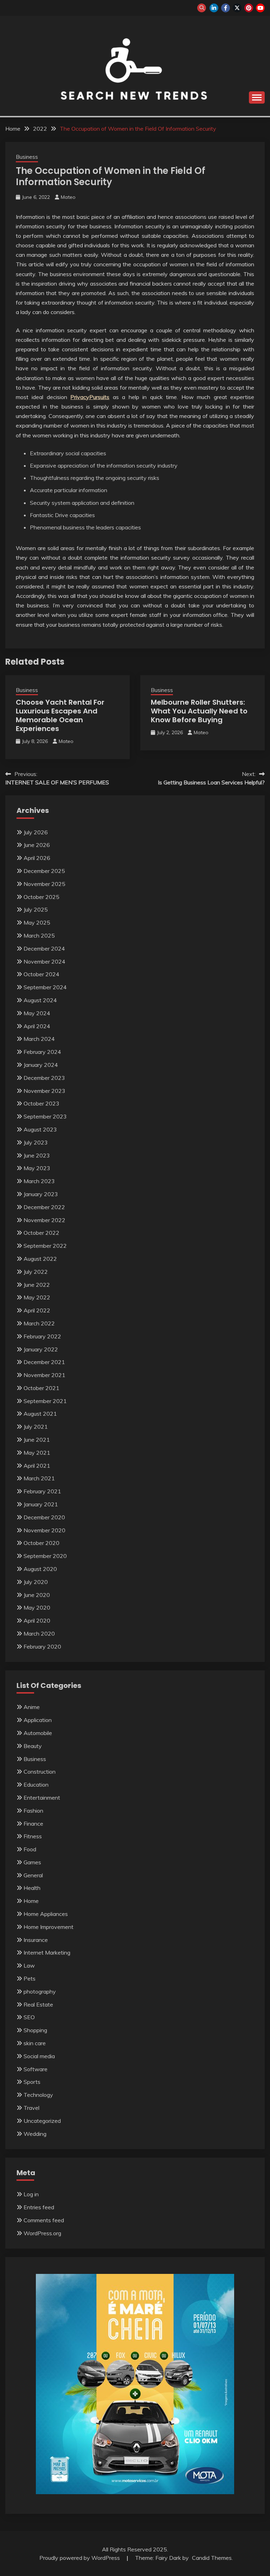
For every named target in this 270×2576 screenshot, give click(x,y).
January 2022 (41, 1349)
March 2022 (39, 1323)
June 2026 (37, 845)
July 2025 (36, 909)
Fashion (33, 1811)
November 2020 (44, 1530)
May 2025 (37, 922)
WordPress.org (42, 2233)
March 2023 (39, 1181)
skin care (35, 2043)
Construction (40, 1772)
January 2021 (41, 1504)
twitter (237, 8)
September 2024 (45, 987)
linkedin (214, 8)
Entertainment (42, 1798)
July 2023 (36, 1142)
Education (36, 1785)
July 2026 (36, 832)
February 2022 (42, 1336)
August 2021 (40, 1414)
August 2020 (40, 1569)
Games (32, 1862)
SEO (29, 2017)
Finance (33, 1824)
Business (27, 157)
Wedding (35, 2134)
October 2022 (41, 1233)
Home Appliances (46, 1914)
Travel (31, 2108)
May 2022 (37, 1297)
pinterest (249, 8)
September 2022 (45, 1246)
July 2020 (36, 1582)
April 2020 (37, 1620)
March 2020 (39, 1633)
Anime (32, 1707)
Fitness (33, 1836)
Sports (32, 2082)
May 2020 (37, 1607)
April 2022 (37, 1310)
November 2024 (44, 961)
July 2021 (36, 1427)
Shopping (35, 2030)
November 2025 (44, 884)
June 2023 (37, 1155)
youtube (260, 8)
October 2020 (41, 1543)
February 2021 (42, 1491)
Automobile (38, 1733)
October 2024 (41, 974)
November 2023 (44, 1091)
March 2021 (39, 1478)
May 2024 (37, 1013)
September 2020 (45, 1556)
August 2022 (40, 1259)
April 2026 (37, 858)
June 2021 (37, 1440)
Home (31, 1901)
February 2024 (42, 1052)
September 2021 (45, 1401)
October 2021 (41, 1388)
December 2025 (44, 871)
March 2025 (39, 935)
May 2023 (37, 1168)
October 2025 (41, 897)
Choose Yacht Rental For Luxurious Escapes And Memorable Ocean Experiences (60, 715)
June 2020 (37, 1595)
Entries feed (39, 2207)
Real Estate (38, 2004)
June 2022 (37, 1285)
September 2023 (45, 1116)
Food (30, 1849)
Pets (30, 1978)
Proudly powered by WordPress (80, 2558)
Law (29, 1965)
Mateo (68, 197)
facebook (226, 8)
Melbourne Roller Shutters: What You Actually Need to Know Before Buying (199, 711)
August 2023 (40, 1129)
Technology (38, 2095)
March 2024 (39, 1039)
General (33, 1875)
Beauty (33, 1746)
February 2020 (42, 1646)
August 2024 (40, 1000)
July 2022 (36, 1272)
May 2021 (37, 1453)
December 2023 (44, 1078)
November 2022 (44, 1220)
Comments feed (44, 2220)
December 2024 (44, 948)
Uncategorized (42, 2121)
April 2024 (37, 1026)
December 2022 (44, 1207)
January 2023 (41, 1194)
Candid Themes (212, 2558)
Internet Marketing (47, 1952)
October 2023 (41, 1103)
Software (36, 2069)
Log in (31, 2194)
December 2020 (44, 1517)
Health (32, 1888)
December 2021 (44, 1362)
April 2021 (37, 1466)
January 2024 (41, 1065)
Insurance (36, 1940)
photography (40, 1991)
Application (38, 1720)
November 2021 (44, 1375)
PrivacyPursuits (90, 397)
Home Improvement (49, 1927)
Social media (39, 2056)
